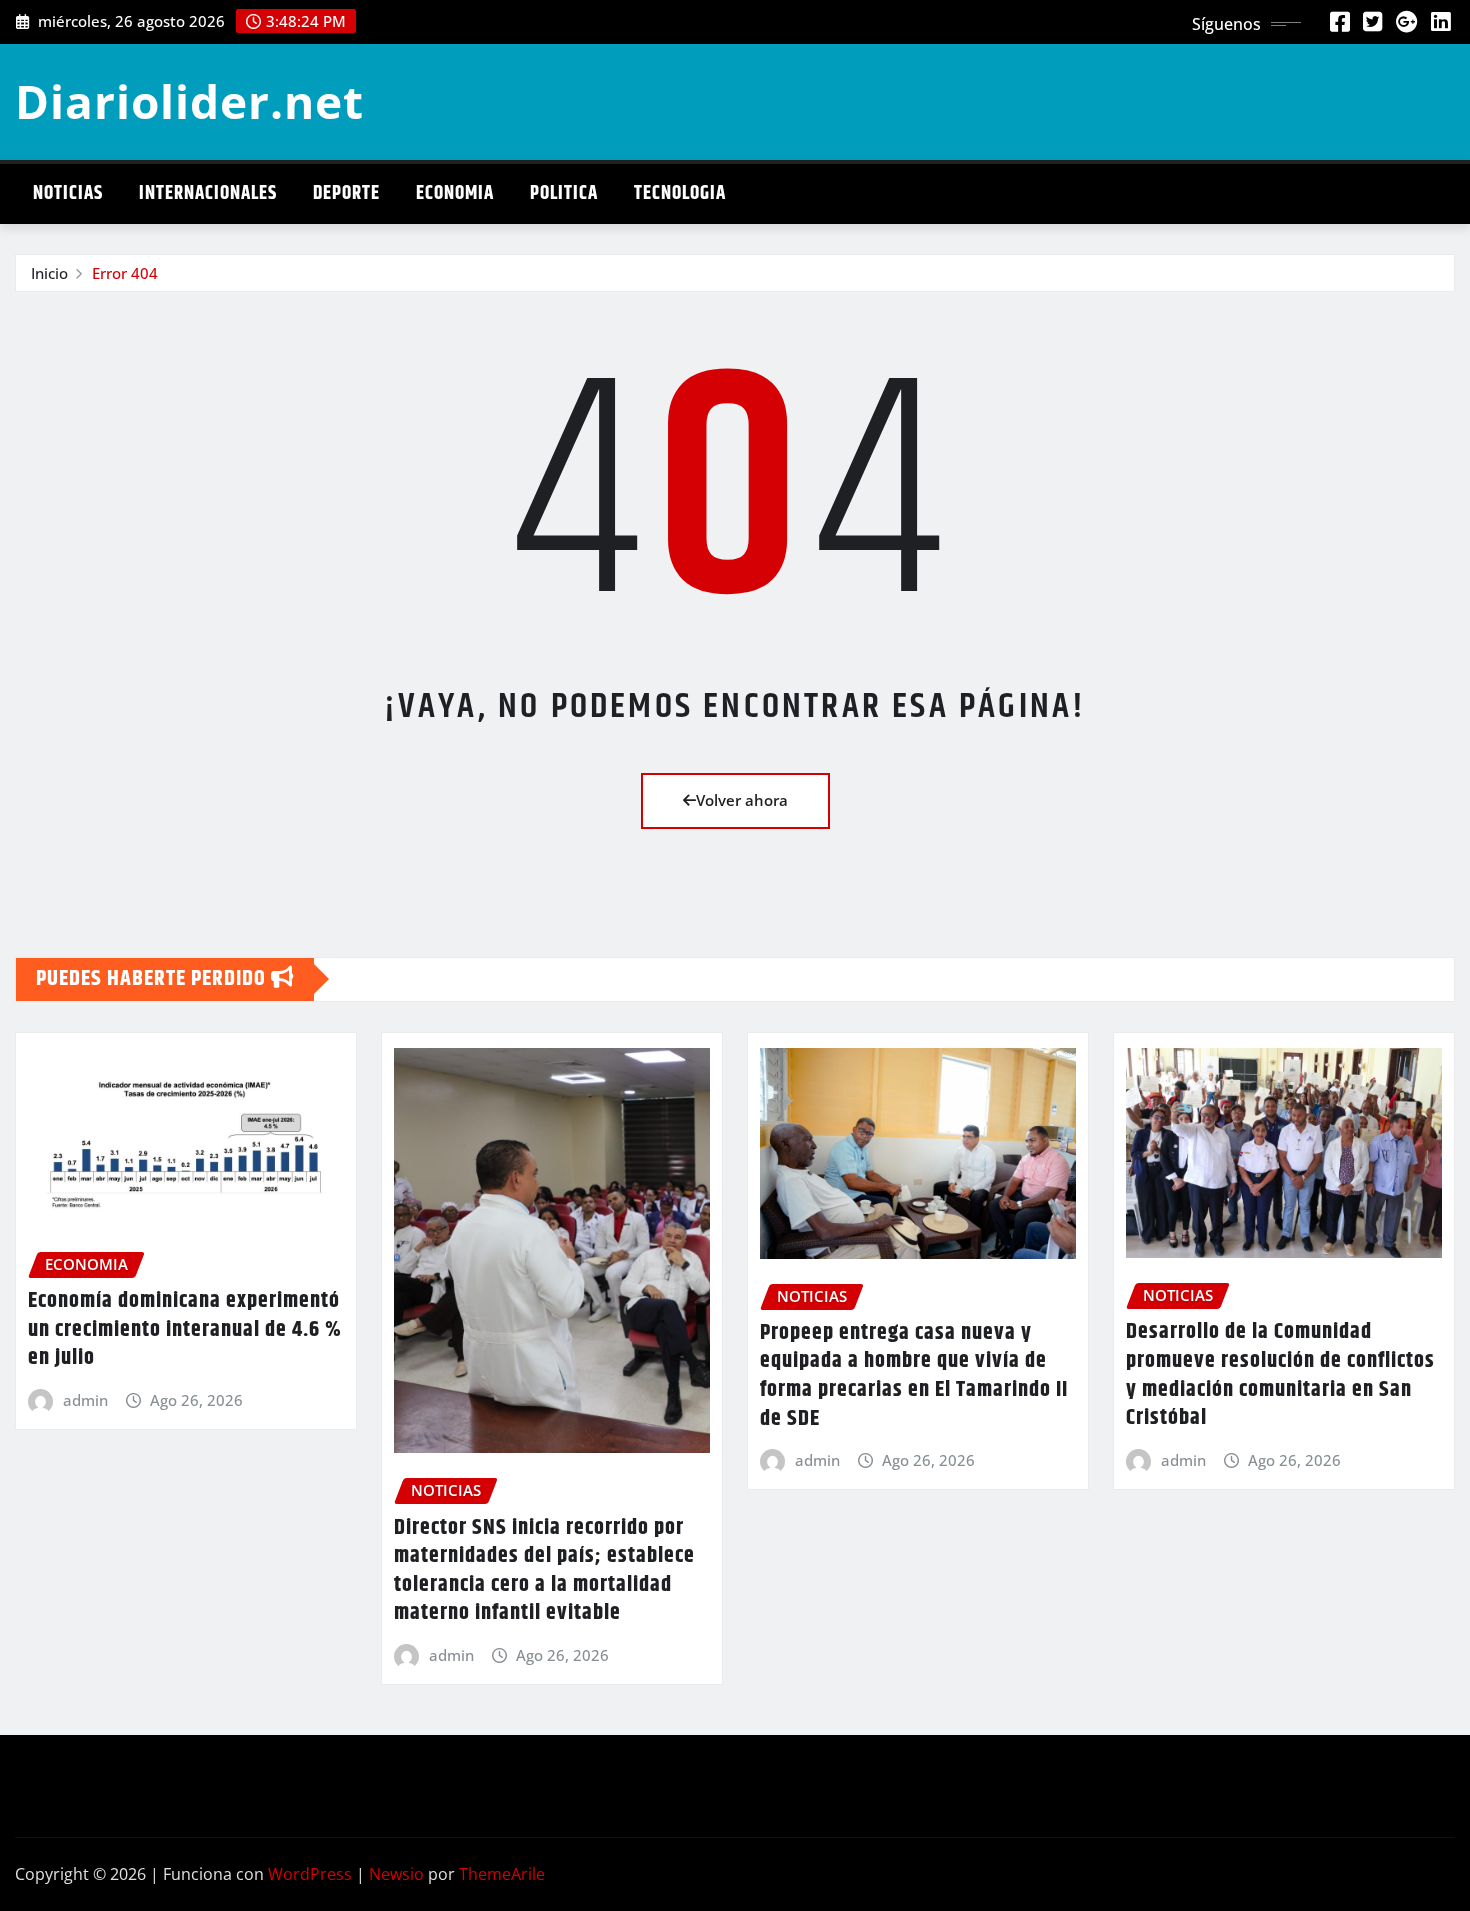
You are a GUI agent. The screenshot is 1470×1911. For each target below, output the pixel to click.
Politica (564, 193)
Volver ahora (742, 800)
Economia (455, 193)
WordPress (310, 1874)
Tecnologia (680, 193)
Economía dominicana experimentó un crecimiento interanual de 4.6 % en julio (185, 1329)
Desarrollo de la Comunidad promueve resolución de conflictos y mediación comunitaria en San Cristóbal (1280, 1375)
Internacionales (208, 193)
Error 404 (125, 273)
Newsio (396, 1874)
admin (85, 1400)
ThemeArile (502, 1874)
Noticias (68, 193)
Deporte (346, 193)
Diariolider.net (189, 101)
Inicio (49, 273)
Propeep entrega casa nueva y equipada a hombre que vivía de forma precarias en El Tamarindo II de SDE (914, 1376)
